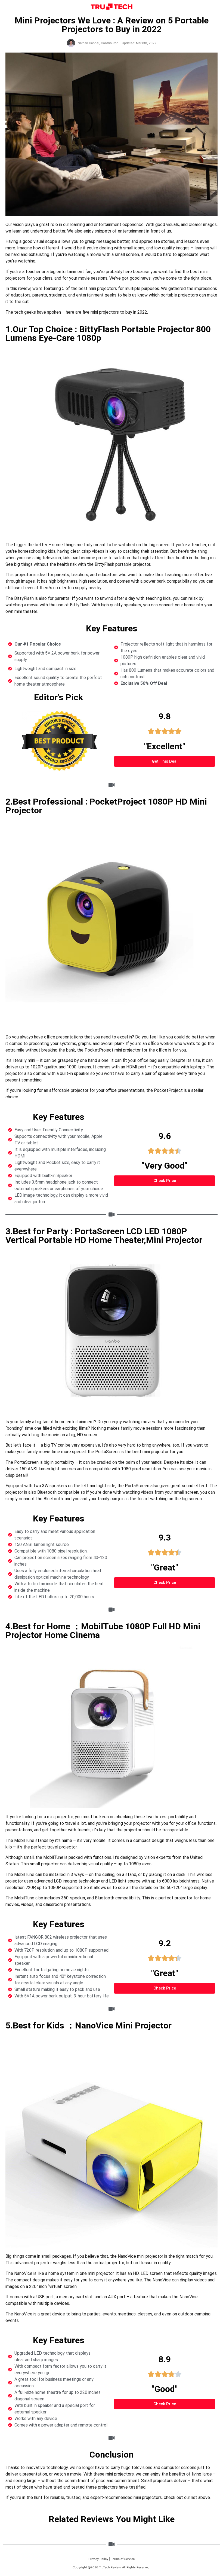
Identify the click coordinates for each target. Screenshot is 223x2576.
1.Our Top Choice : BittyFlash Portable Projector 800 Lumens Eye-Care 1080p (108, 334)
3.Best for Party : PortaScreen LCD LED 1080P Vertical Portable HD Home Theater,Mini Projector (104, 1236)
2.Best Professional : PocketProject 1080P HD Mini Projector (106, 806)
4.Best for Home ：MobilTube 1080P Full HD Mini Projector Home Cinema (103, 1631)
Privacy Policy (98, 2559)
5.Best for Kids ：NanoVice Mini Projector (89, 2025)
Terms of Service (123, 2559)
